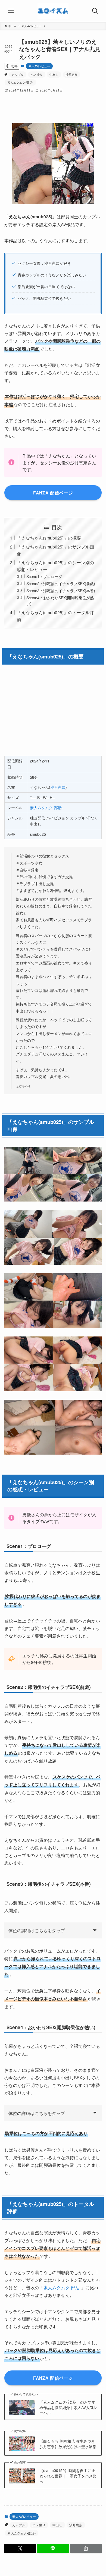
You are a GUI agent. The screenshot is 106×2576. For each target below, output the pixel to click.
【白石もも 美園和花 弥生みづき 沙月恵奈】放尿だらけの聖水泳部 (68, 2444)
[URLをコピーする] (86, 2549)
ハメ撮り (37, 74)
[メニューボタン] (11, 11)
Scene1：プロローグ (44, 576)
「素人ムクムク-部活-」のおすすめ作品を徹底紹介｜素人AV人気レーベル (68, 2407)
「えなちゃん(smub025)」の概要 (49, 538)
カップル (18, 74)
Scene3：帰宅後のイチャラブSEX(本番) (61, 591)
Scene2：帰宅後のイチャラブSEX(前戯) (61, 584)
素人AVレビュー (39, 66)
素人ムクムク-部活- (20, 82)
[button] (20, 2549)
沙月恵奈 (71, 74)
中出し (54, 74)
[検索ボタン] (95, 11)
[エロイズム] (53, 11)
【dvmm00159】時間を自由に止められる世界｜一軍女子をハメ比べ (68, 2476)
